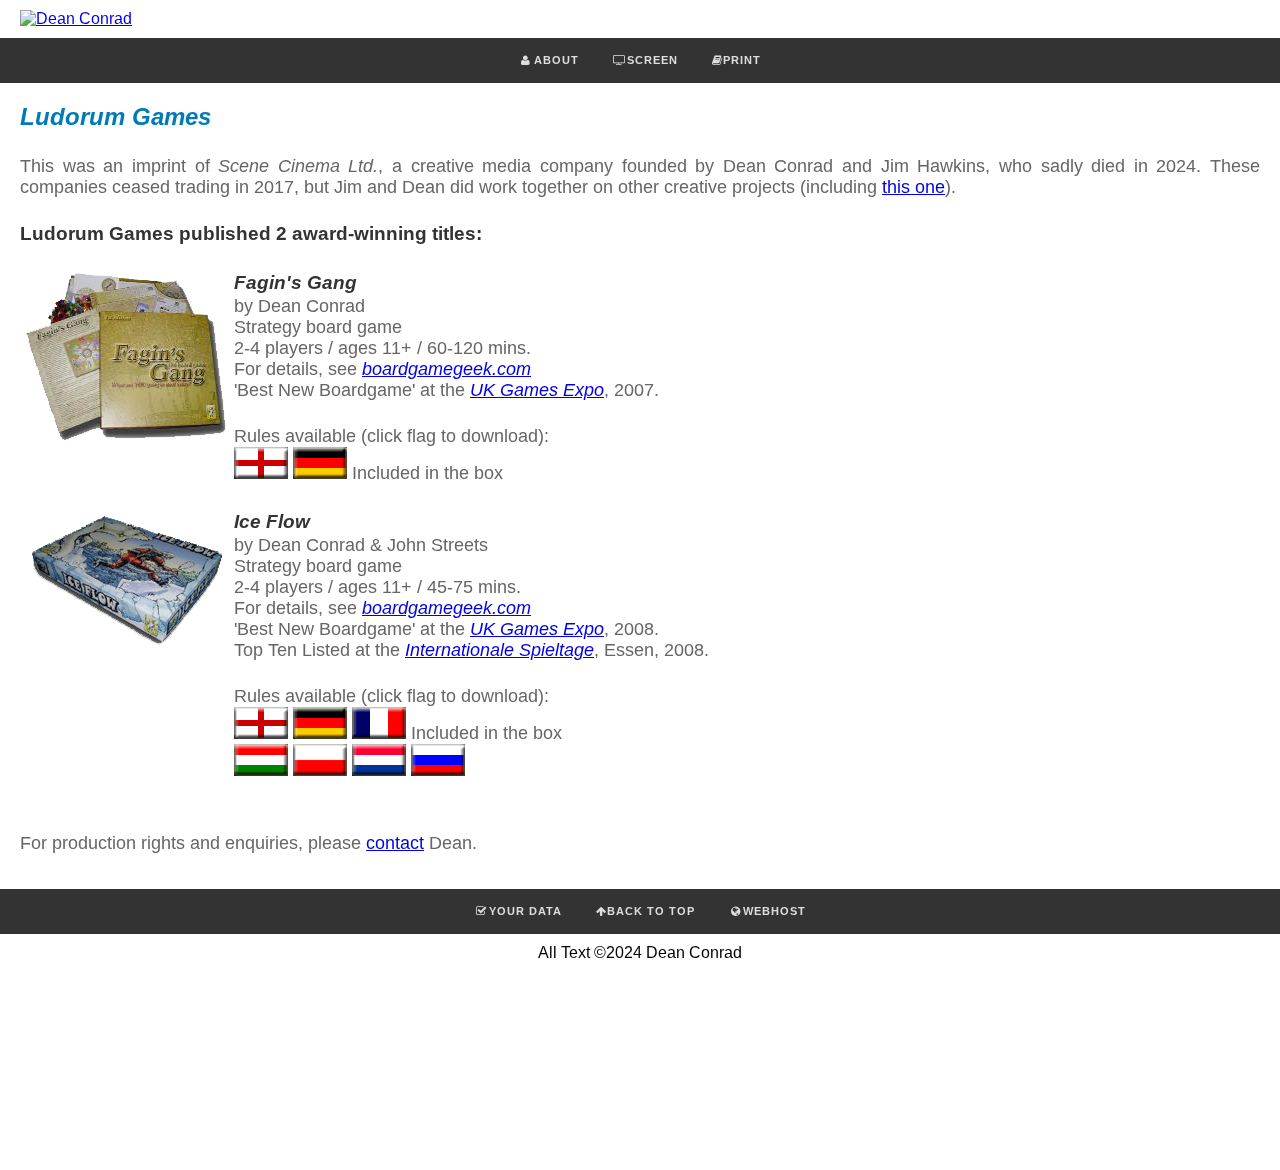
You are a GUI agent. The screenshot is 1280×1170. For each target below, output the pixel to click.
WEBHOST (774, 911)
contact (395, 843)
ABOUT (556, 60)
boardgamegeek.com (446, 369)
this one (913, 187)
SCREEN (652, 60)
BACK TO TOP (651, 911)
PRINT (742, 60)
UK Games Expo (537, 390)
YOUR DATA (525, 911)
